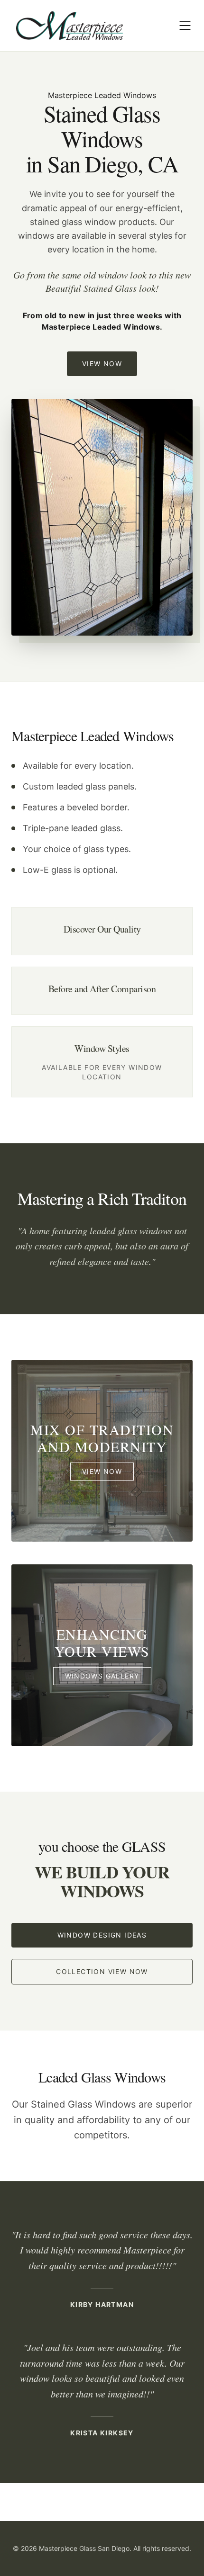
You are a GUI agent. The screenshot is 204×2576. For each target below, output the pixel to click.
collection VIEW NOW (102, 1971)
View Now (102, 364)
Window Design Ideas (102, 1935)
